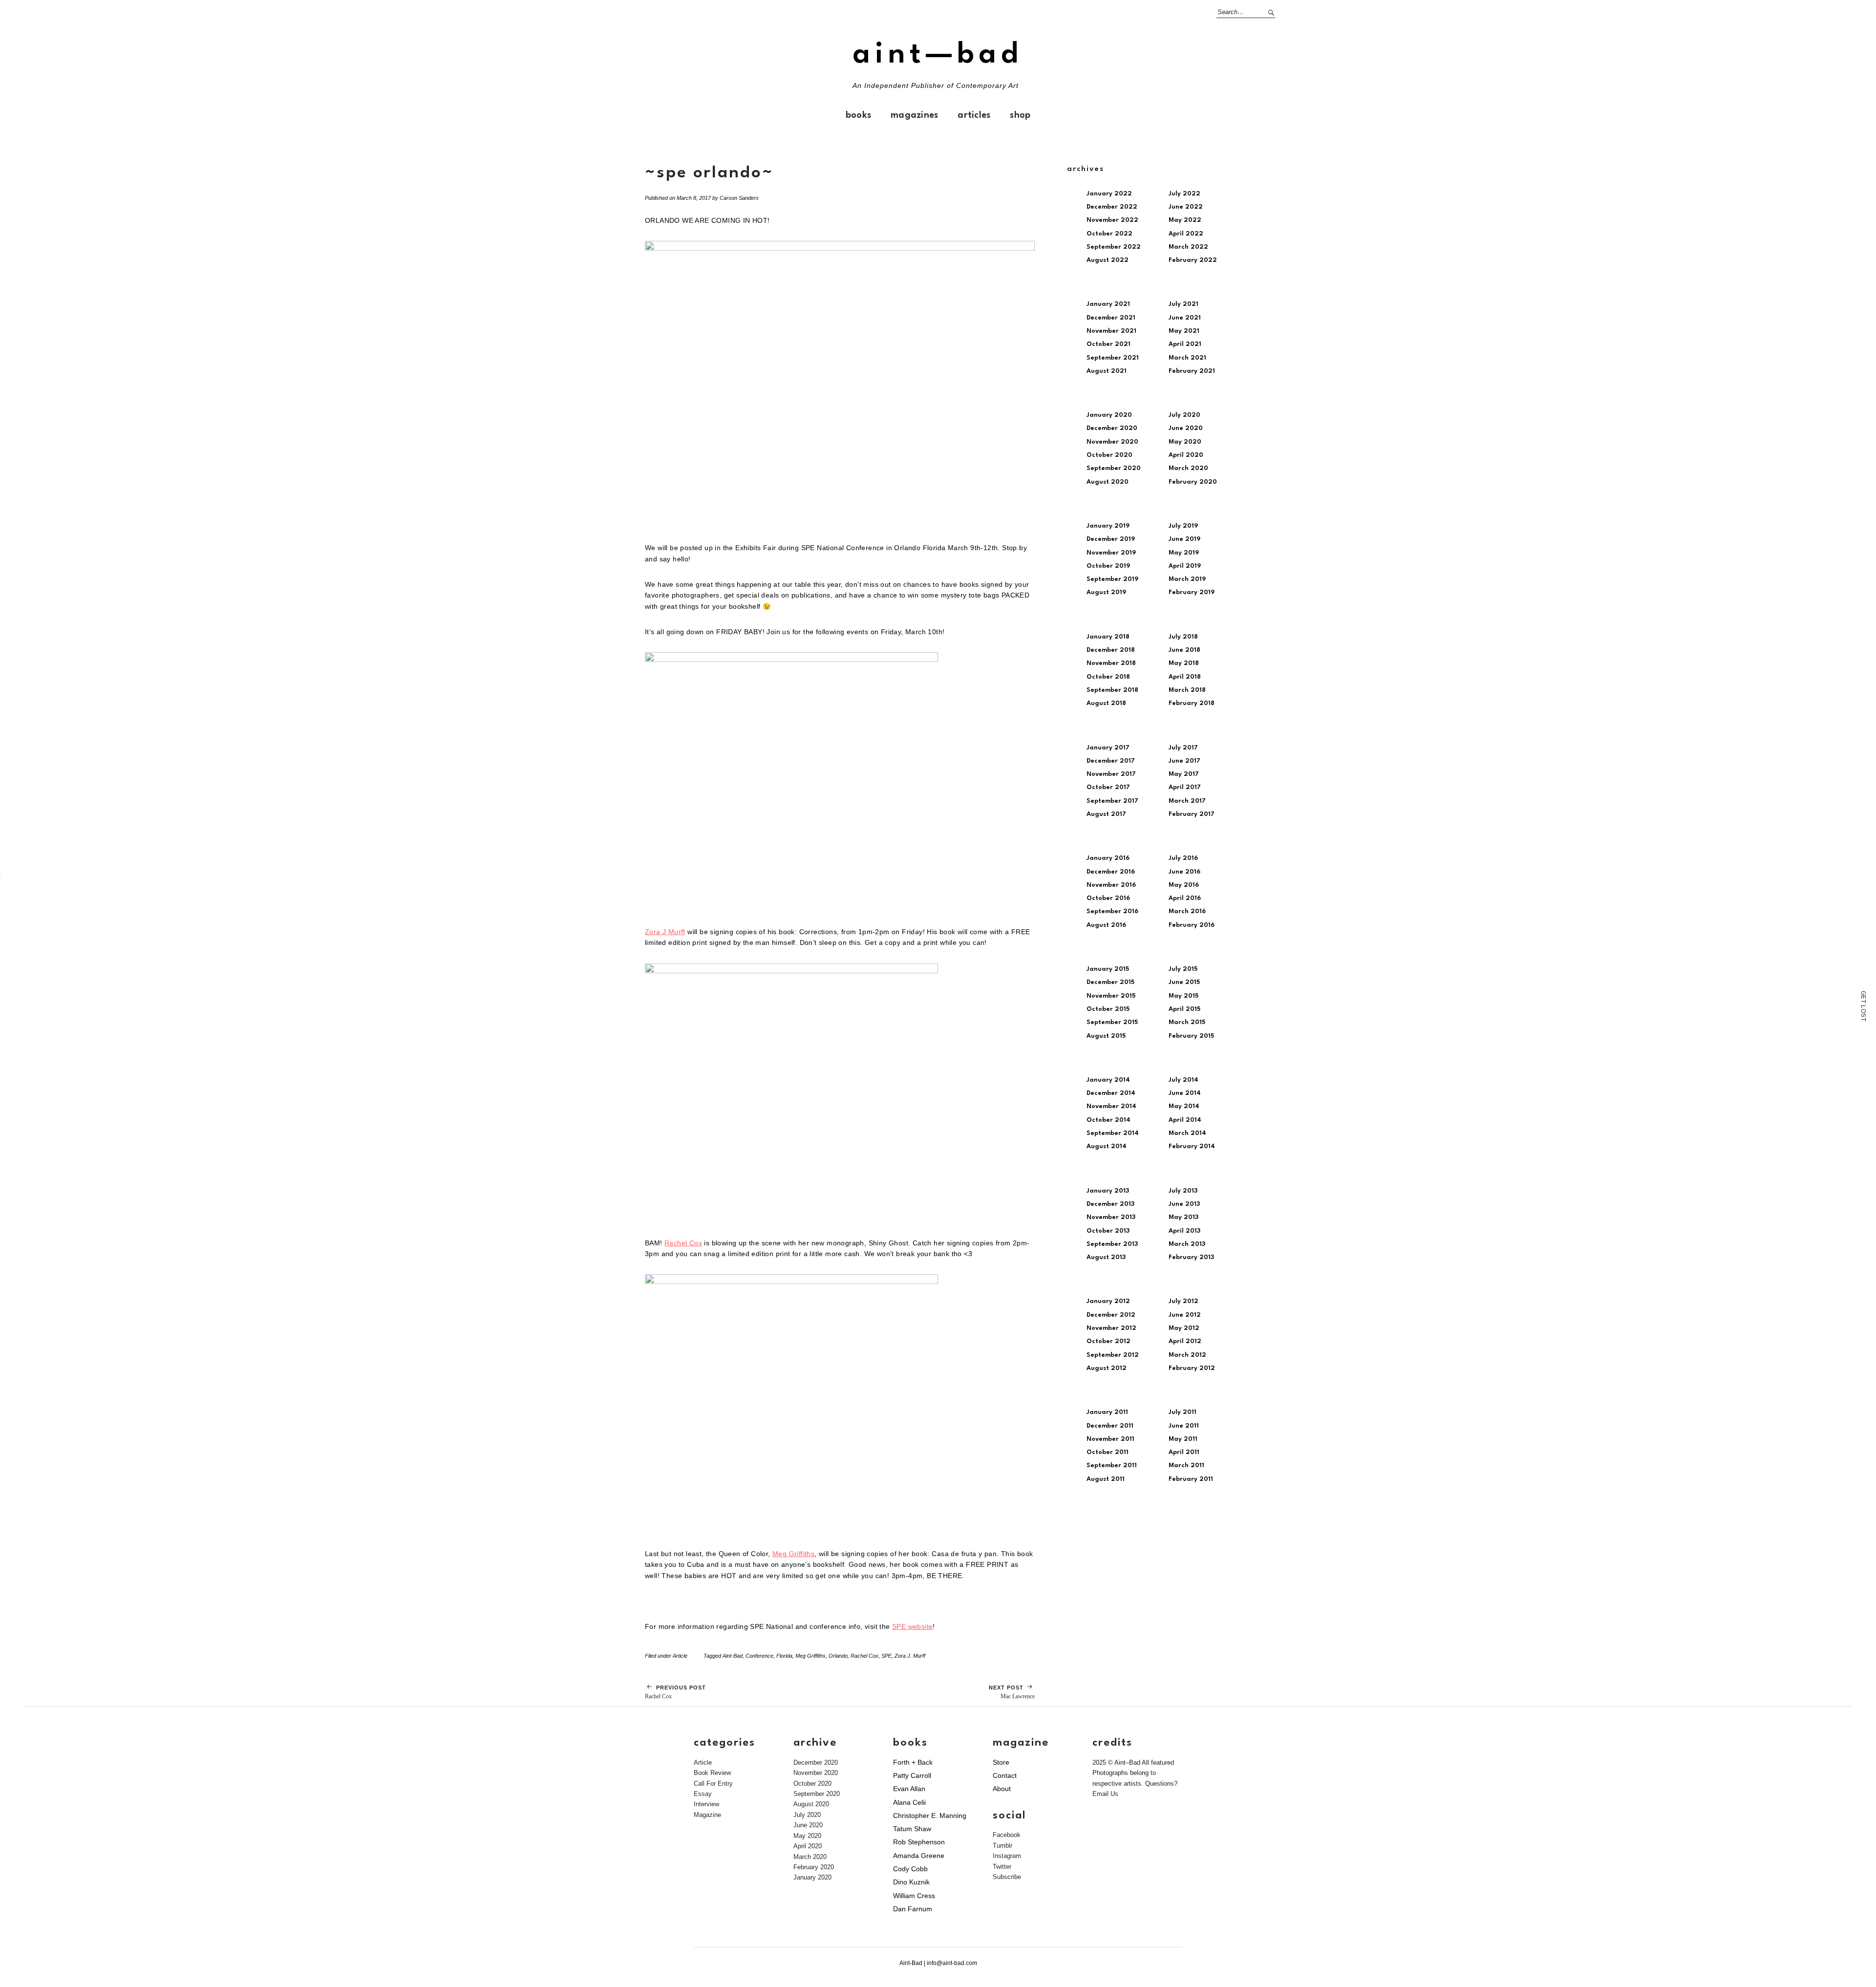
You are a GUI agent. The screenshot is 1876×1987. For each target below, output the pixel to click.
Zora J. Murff (910, 1656)
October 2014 (1109, 1120)
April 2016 (1185, 898)
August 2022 (1108, 260)
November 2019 (1111, 553)
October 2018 (1108, 677)
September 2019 (1112, 579)
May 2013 (1183, 1217)
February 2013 (1191, 1257)
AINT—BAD (938, 55)
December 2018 (1111, 650)
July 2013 (1183, 1191)
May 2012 (1184, 1328)
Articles (974, 115)
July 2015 (1183, 969)
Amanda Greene (919, 1856)
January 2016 (1108, 858)
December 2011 (1110, 1426)
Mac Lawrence (1012, 1692)
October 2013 (1108, 1231)
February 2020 (1193, 482)
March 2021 (1187, 358)
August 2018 (1106, 703)
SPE (886, 1656)
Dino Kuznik (911, 1882)
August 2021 (1107, 371)
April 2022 (1186, 234)
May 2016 (1184, 885)
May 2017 (1184, 774)
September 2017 (1112, 801)
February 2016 (1192, 925)
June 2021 (1185, 318)
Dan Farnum (913, 1909)
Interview (706, 1804)
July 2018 (1183, 637)
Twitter (1002, 1867)
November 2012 (1111, 1328)
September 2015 (1112, 1022)
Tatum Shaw (912, 1829)
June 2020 (1186, 428)
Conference (759, 1656)
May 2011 (1183, 1439)
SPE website (912, 1627)
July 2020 (1184, 415)
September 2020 (1114, 468)
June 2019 (1184, 539)
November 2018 (1111, 663)
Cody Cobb (910, 1869)
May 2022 (1185, 220)
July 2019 (1183, 526)
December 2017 (1111, 761)
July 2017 (1183, 748)
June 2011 (1184, 1426)
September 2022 (1114, 247)
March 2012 (1187, 1355)
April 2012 (1185, 1341)
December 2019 (1111, 539)
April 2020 (1186, 455)
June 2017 (1184, 761)
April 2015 (1184, 1009)
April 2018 (1185, 677)
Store (1001, 1762)
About (1002, 1789)
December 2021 (1111, 318)
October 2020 (1109, 455)
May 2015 (1183, 996)
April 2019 (1185, 566)
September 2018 (1112, 690)
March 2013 (1187, 1244)
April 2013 (1184, 1231)
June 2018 (1184, 650)
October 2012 (1109, 1341)
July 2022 (1184, 194)
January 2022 (1109, 194)
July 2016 (1183, 858)
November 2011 (1110, 1439)
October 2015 (1108, 1009)
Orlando (838, 1656)
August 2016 (1106, 925)
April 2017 (1185, 787)
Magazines (914, 115)
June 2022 (1186, 207)
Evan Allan (909, 1789)
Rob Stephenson (919, 1842)
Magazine (707, 1815)
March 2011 (1186, 1465)
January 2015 (1108, 969)
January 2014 (1108, 1080)
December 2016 (1111, 872)
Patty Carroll (912, 1775)
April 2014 (1185, 1120)
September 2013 (1112, 1244)
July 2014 (1183, 1080)
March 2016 (1187, 911)
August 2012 (1107, 1368)
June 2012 (1185, 1315)
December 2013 (1110, 1204)
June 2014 (1185, 1093)
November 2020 (1112, 442)
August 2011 (1106, 1479)
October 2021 (1109, 344)
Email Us (1105, 1794)
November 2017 (1111, 774)
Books (858, 115)
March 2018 (1187, 690)
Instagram (1007, 1856)
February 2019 (1192, 592)
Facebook (1007, 1835)
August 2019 (1106, 592)
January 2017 (1108, 748)
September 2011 (1112, 1465)
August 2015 (1106, 1036)
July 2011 (1183, 1412)
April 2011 (1184, 1452)
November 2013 (1111, 1217)
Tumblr (1002, 1846)
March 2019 (1187, 579)
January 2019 (1108, 526)
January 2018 (1108, 637)
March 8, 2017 (694, 198)
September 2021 (1113, 358)
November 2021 (1111, 331)
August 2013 (1106, 1257)
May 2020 (1185, 442)
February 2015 (1191, 1036)
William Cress (914, 1896)
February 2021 (1192, 371)
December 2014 (1111, 1093)
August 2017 (1106, 814)
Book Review (712, 1773)
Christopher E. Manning (930, 1816)
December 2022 (1112, 207)
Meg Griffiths (793, 1554)
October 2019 (1108, 566)
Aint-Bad (733, 1656)
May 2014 (1184, 1106)
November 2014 (1111, 1106)
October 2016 (1108, 898)
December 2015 (1110, 982)
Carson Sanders (739, 198)
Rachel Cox (683, 1243)
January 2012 (1108, 1301)
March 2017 (1187, 801)
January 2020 (1109, 415)
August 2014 (1107, 1146)
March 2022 (1188, 247)
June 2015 (1184, 982)
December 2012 (1111, 1315)
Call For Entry (713, 1784)
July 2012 (1183, 1301)
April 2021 (1185, 344)
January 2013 (1108, 1191)
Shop (1020, 115)
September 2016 (1112, 911)
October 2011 (1108, 1452)
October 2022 (1109, 234)
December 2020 (1112, 428)
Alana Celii (909, 1802)
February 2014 (1192, 1146)
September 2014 (1113, 1133)
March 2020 (1188, 468)
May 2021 (1184, 331)
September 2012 (1113, 1355)
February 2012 (1192, 1368)
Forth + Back (913, 1762)
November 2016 (1111, 885)
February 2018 (1192, 703)
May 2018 (1184, 663)
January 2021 (1108, 304)
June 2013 (1184, 1204)
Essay (703, 1794)
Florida (784, 1656)
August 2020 (1108, 482)
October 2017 (1108, 787)
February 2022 (1193, 260)
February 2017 (1192, 814)
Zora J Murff (665, 932)
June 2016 (1184, 872)
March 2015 (1187, 1022)
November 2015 (1111, 996)
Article (680, 1656)
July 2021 (1183, 304)
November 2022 (1112, 220)
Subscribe (1007, 1877)
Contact (1005, 1775)
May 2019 (1184, 553)
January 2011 (1107, 1412)
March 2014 (1187, 1133)
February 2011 (1191, 1479)
